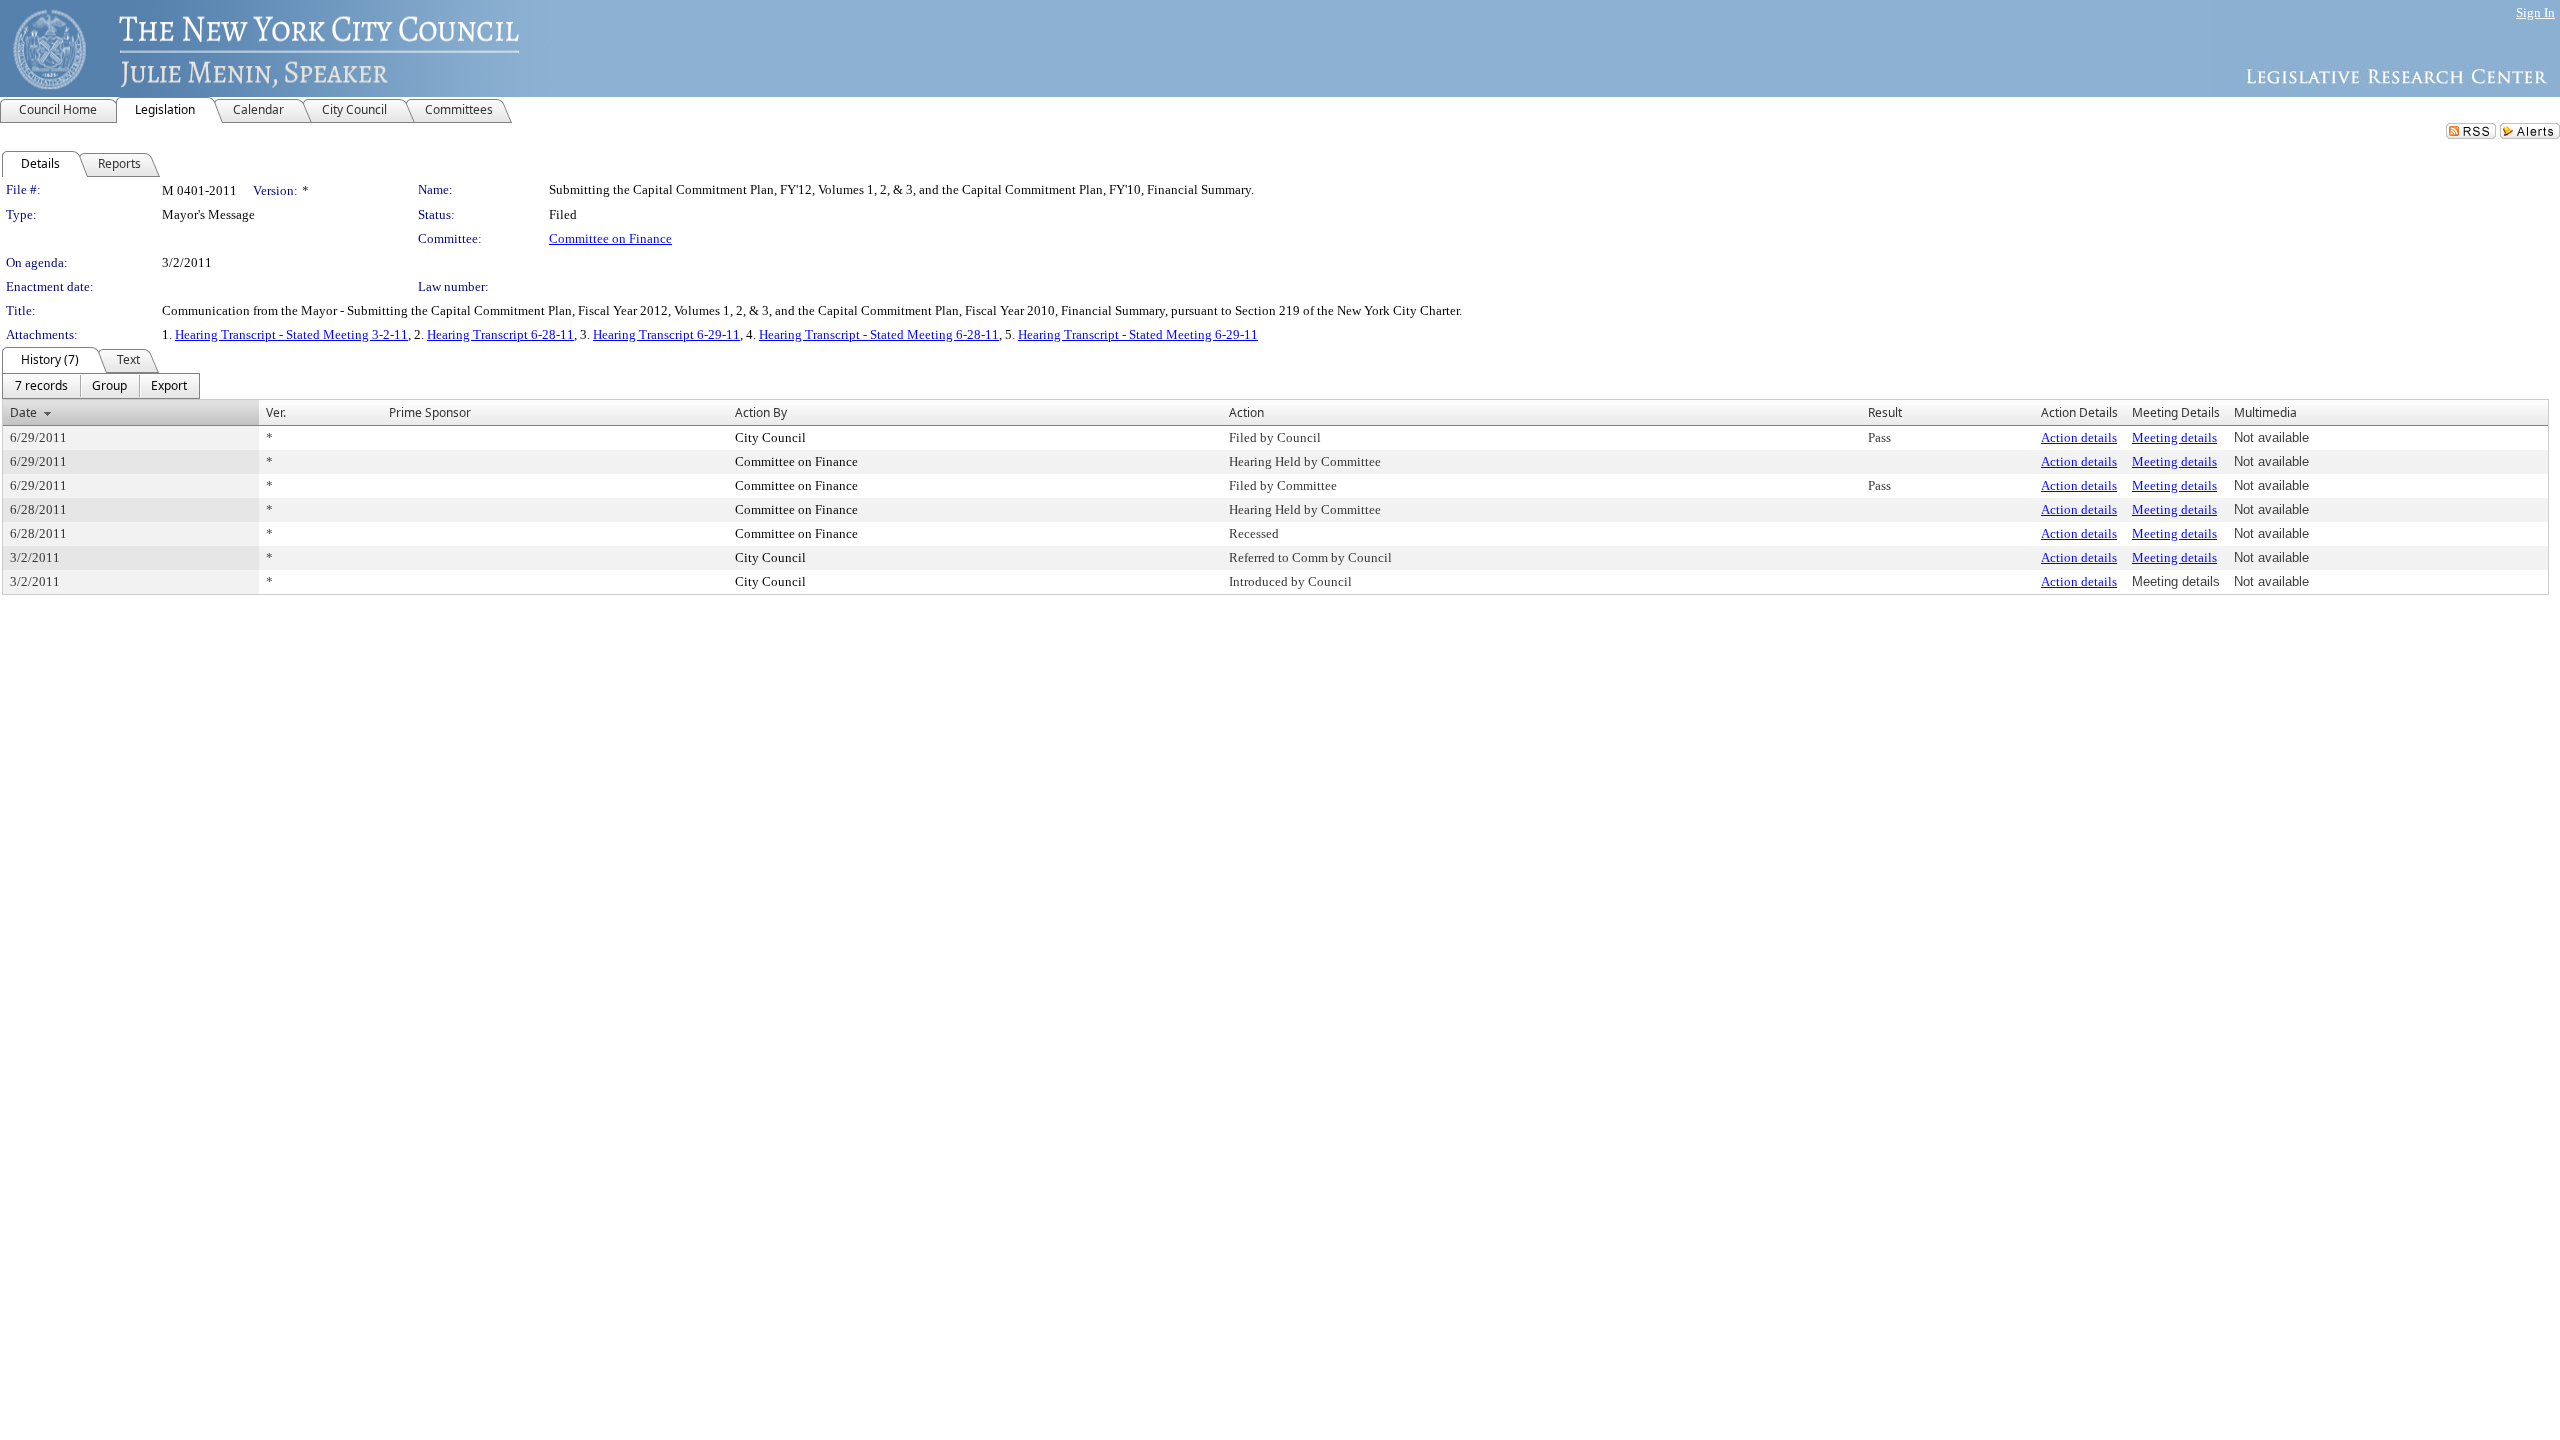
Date (23, 412)
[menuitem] (41, 386)
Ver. (276, 412)
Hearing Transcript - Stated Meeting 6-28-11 (879, 334)
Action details (2079, 437)
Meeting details (2174, 437)
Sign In (2535, 12)
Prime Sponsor (430, 412)
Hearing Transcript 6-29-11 (666, 334)
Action (1246, 412)
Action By (761, 412)
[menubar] (101, 386)
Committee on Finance (610, 238)
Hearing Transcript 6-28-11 (500, 334)
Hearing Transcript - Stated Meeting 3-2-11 (291, 334)
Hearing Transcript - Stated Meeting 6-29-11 (1138, 334)
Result (1885, 412)
